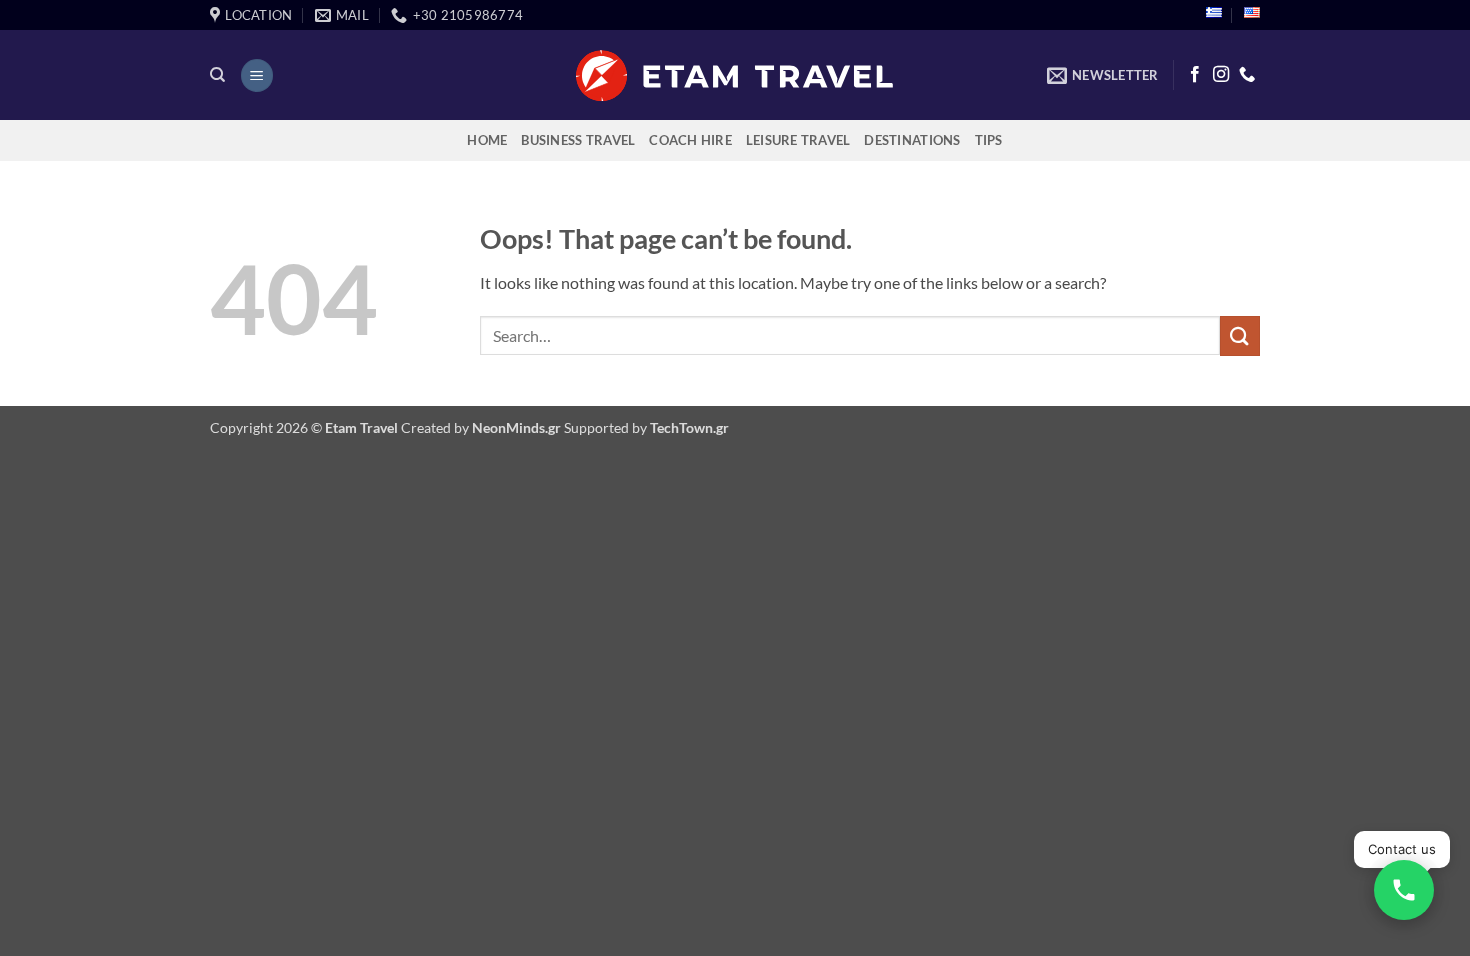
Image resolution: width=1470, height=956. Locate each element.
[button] (257, 75)
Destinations (912, 140)
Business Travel (578, 140)
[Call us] (1247, 75)
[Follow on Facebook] (1195, 75)
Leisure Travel (798, 140)
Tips (989, 140)
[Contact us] (1404, 890)
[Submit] (1240, 335)
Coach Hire (690, 140)
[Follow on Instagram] (1221, 75)
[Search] (217, 75)
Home (487, 140)
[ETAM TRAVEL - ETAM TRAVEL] (735, 75)
